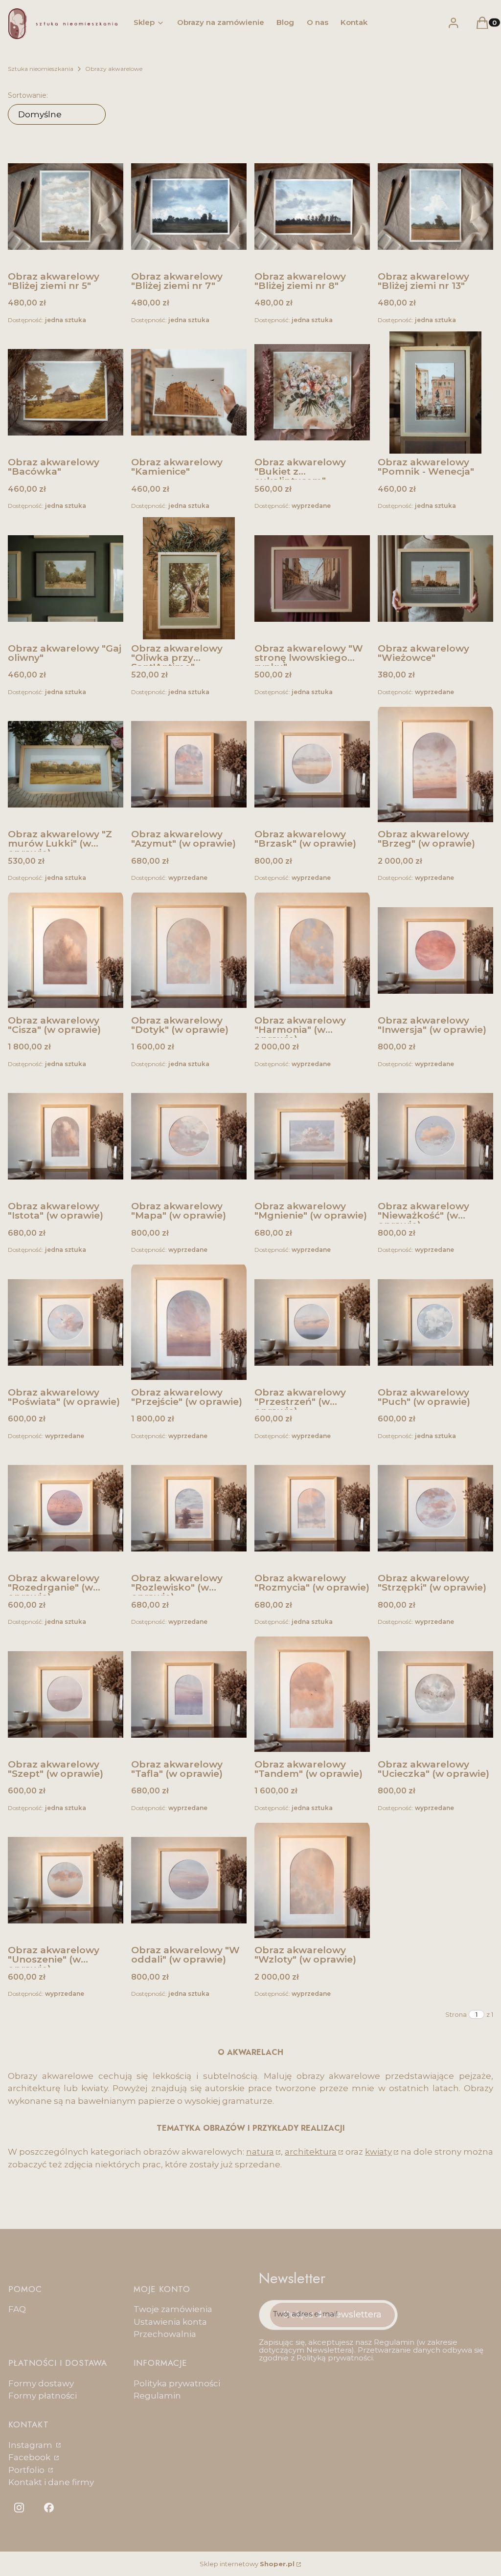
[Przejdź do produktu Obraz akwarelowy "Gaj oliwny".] (66, 578)
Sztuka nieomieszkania (41, 69)
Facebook (30, 2457)
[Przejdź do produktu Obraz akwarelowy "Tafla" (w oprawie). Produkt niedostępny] (189, 1694)
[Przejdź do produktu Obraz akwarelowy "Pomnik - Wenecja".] (435, 393)
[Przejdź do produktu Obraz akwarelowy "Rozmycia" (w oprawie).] (312, 1508)
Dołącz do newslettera (332, 2314)
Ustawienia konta (170, 2322)
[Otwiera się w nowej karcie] (19, 2508)
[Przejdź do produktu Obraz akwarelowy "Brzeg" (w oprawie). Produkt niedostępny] (435, 764)
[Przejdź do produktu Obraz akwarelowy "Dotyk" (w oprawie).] (189, 950)
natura (260, 2152)
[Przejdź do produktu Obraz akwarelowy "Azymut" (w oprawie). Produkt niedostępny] (189, 764)
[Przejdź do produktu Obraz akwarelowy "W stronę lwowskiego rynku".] (312, 578)
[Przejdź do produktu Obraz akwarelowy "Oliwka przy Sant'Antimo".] (189, 578)
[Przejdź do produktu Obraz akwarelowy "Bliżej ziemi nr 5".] (66, 206)
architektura (311, 2152)
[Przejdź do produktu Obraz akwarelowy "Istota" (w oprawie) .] (66, 1136)
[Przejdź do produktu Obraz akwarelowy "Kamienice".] (189, 393)
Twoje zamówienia (173, 2309)
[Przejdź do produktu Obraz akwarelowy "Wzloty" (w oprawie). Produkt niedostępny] (312, 1880)
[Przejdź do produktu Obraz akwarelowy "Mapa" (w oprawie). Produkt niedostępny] (189, 1136)
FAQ (17, 2309)
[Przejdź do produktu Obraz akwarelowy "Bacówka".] (66, 393)
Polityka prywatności (177, 2383)
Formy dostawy (41, 2383)
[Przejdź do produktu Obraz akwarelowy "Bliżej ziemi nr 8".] (312, 206)
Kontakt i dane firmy (51, 2482)
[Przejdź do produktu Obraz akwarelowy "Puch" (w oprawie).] (435, 1322)
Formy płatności (43, 2396)
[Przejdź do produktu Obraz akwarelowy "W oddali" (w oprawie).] (189, 1880)
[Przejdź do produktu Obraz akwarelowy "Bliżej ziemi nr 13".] (435, 206)
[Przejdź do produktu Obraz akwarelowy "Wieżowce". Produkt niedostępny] (435, 578)
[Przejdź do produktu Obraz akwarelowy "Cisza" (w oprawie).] (66, 950)
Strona (456, 2014)
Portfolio (27, 2470)
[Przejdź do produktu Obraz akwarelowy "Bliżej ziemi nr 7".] (189, 206)
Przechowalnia (165, 2334)
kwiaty (378, 2152)
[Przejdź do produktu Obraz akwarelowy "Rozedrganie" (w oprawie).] (66, 1508)
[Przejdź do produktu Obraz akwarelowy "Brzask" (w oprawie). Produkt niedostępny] (312, 764)
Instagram (31, 2445)
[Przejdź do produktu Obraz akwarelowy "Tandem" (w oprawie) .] (312, 1694)
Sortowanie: (28, 95)
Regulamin (157, 2396)
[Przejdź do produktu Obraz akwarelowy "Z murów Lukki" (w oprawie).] (66, 764)
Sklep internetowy (247, 2564)
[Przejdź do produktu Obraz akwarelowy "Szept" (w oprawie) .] (66, 1694)
